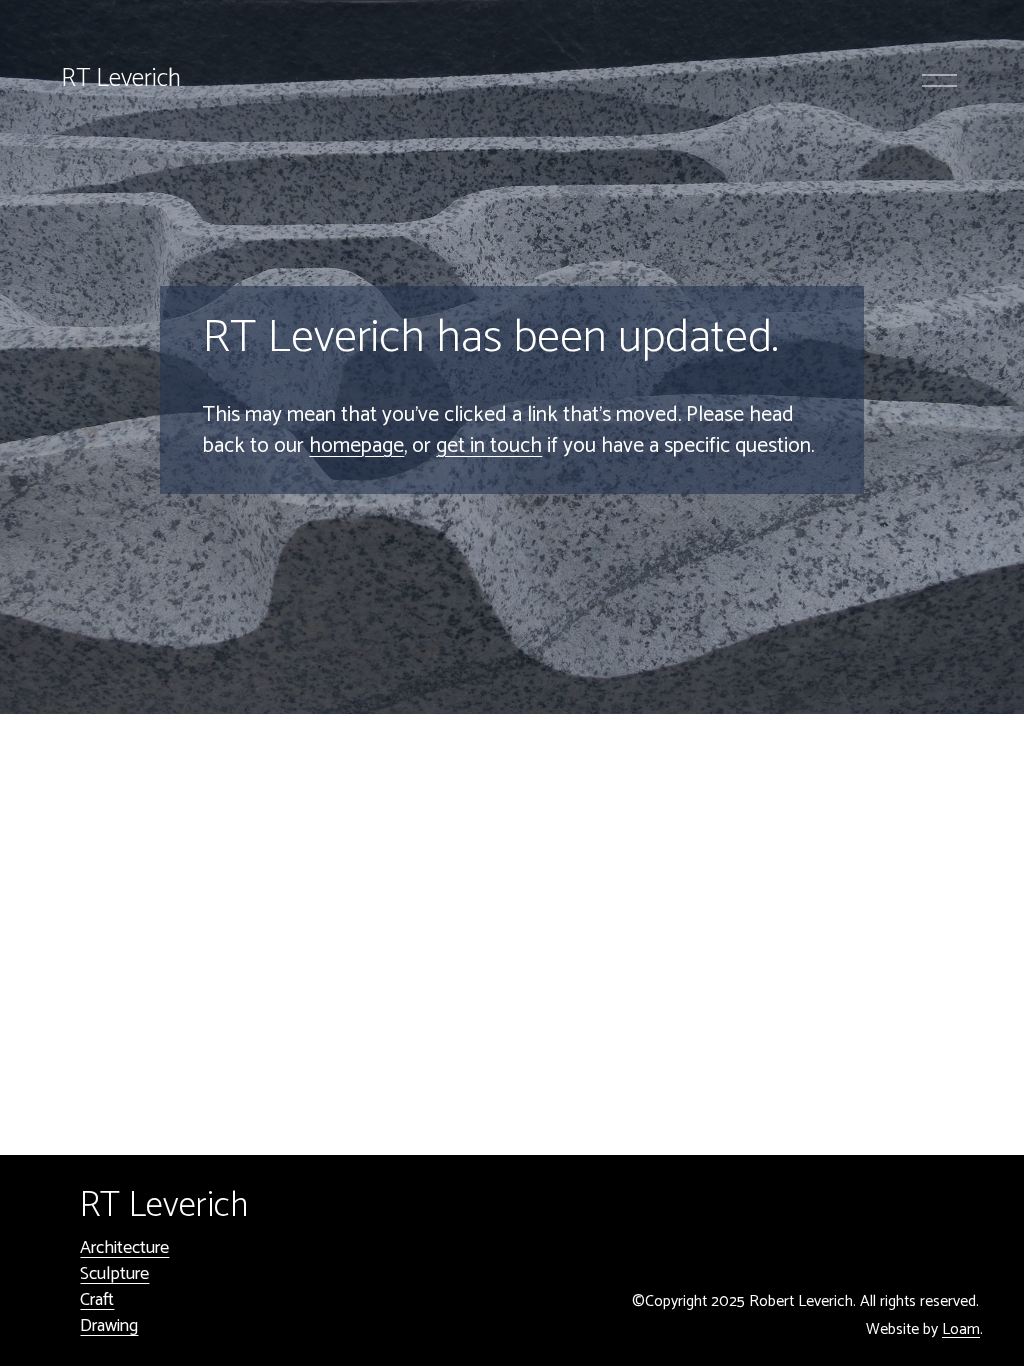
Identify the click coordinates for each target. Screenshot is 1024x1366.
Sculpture (114, 1274)
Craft (97, 1300)
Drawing (109, 1326)
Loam (961, 1330)
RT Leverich (121, 79)
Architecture (124, 1248)
